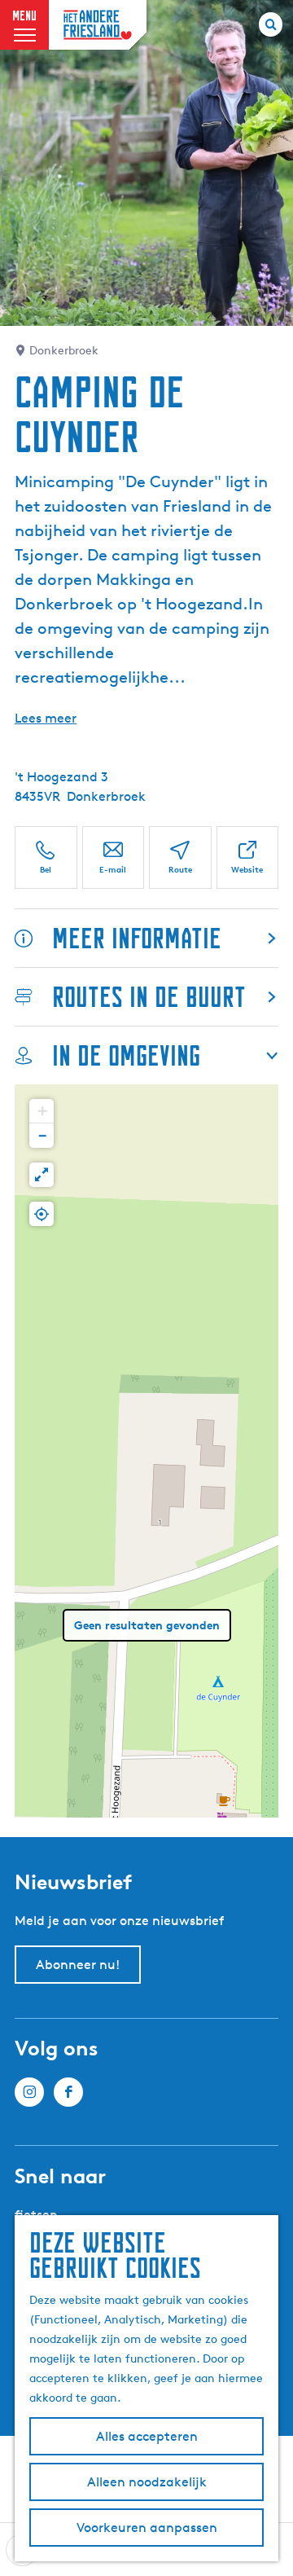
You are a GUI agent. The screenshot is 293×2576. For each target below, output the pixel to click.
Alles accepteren (147, 2436)
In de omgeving (126, 1055)
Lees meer (46, 718)
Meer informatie (137, 938)
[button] (42, 1111)
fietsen (36, 2215)
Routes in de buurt (149, 997)
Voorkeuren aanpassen (147, 2528)
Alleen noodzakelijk (147, 2482)
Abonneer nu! (78, 1965)
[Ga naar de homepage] (98, 25)
